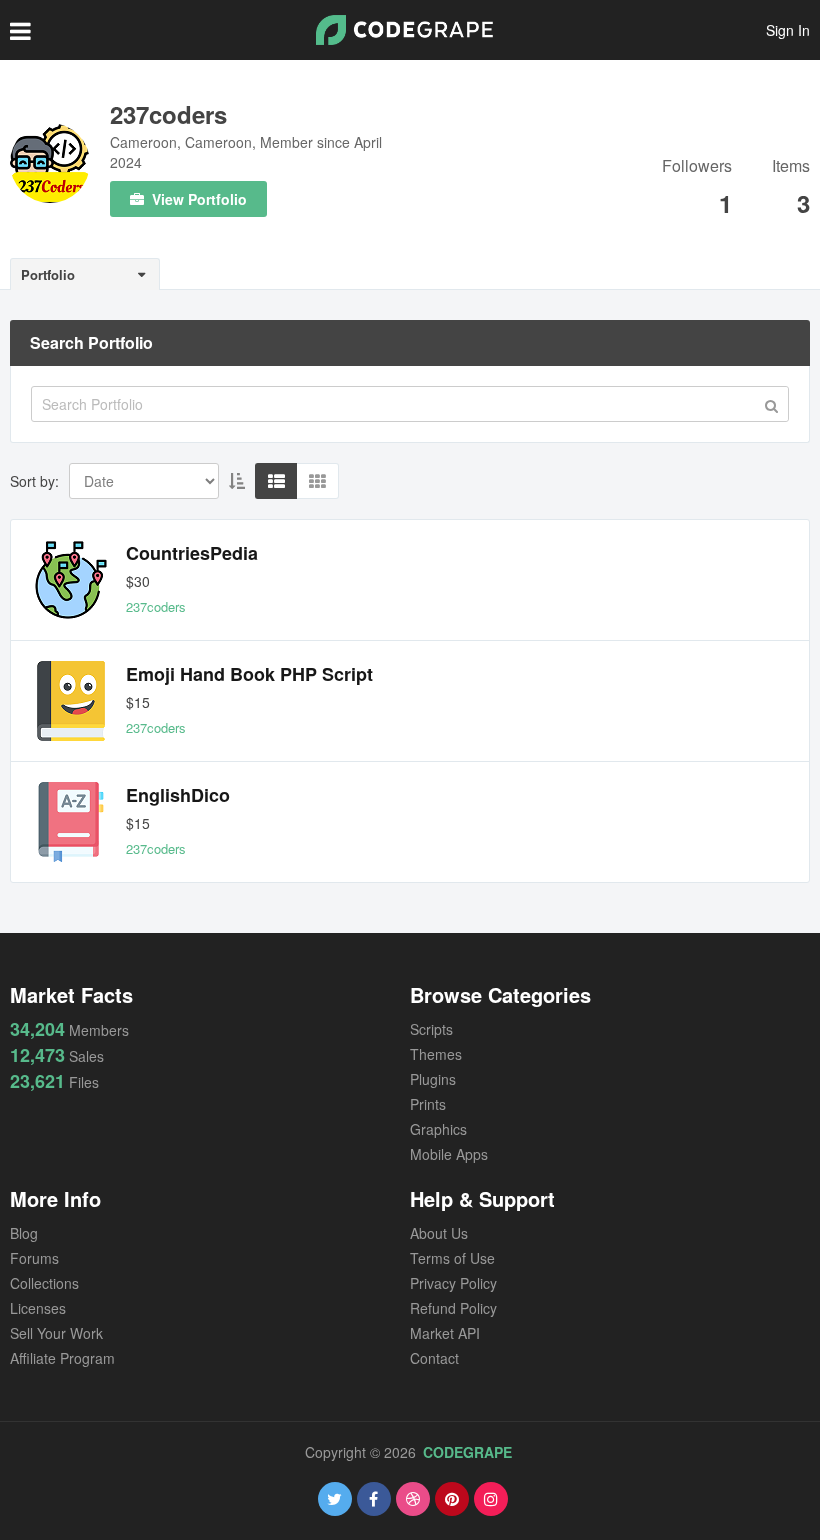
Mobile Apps (449, 1154)
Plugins (433, 1079)
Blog (24, 1233)
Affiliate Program (62, 1358)
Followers (697, 167)
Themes (436, 1054)
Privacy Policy (453, 1283)
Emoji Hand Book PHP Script (249, 674)
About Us (439, 1233)
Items (791, 167)
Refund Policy (453, 1308)
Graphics (438, 1129)
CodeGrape (467, 1452)
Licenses (38, 1308)
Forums (34, 1258)
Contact (434, 1358)
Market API (445, 1333)
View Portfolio (197, 199)
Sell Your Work (56, 1333)
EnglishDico (178, 795)
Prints (428, 1104)
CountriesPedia (192, 553)
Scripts (431, 1029)
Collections (44, 1283)
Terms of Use (452, 1258)
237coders (168, 114)
